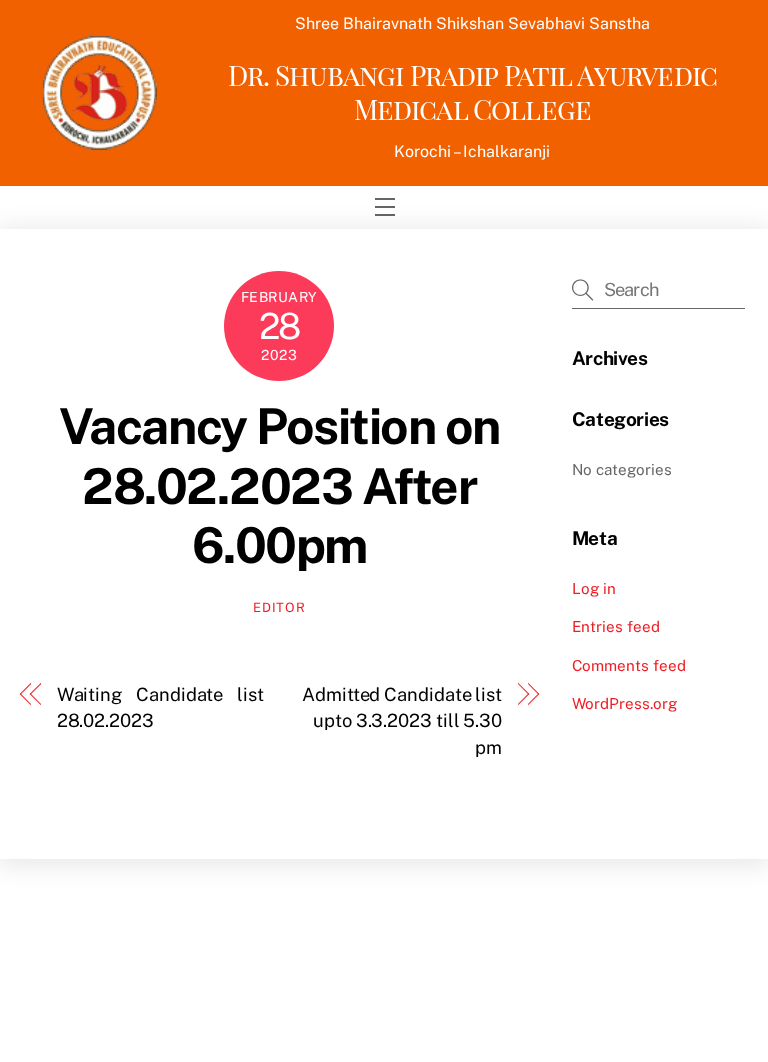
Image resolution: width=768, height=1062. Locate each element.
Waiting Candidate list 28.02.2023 (160, 707)
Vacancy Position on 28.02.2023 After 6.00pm (279, 485)
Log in (594, 588)
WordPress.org (624, 703)
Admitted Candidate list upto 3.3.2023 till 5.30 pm (402, 721)
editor (279, 607)
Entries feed (616, 626)
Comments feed (629, 665)
